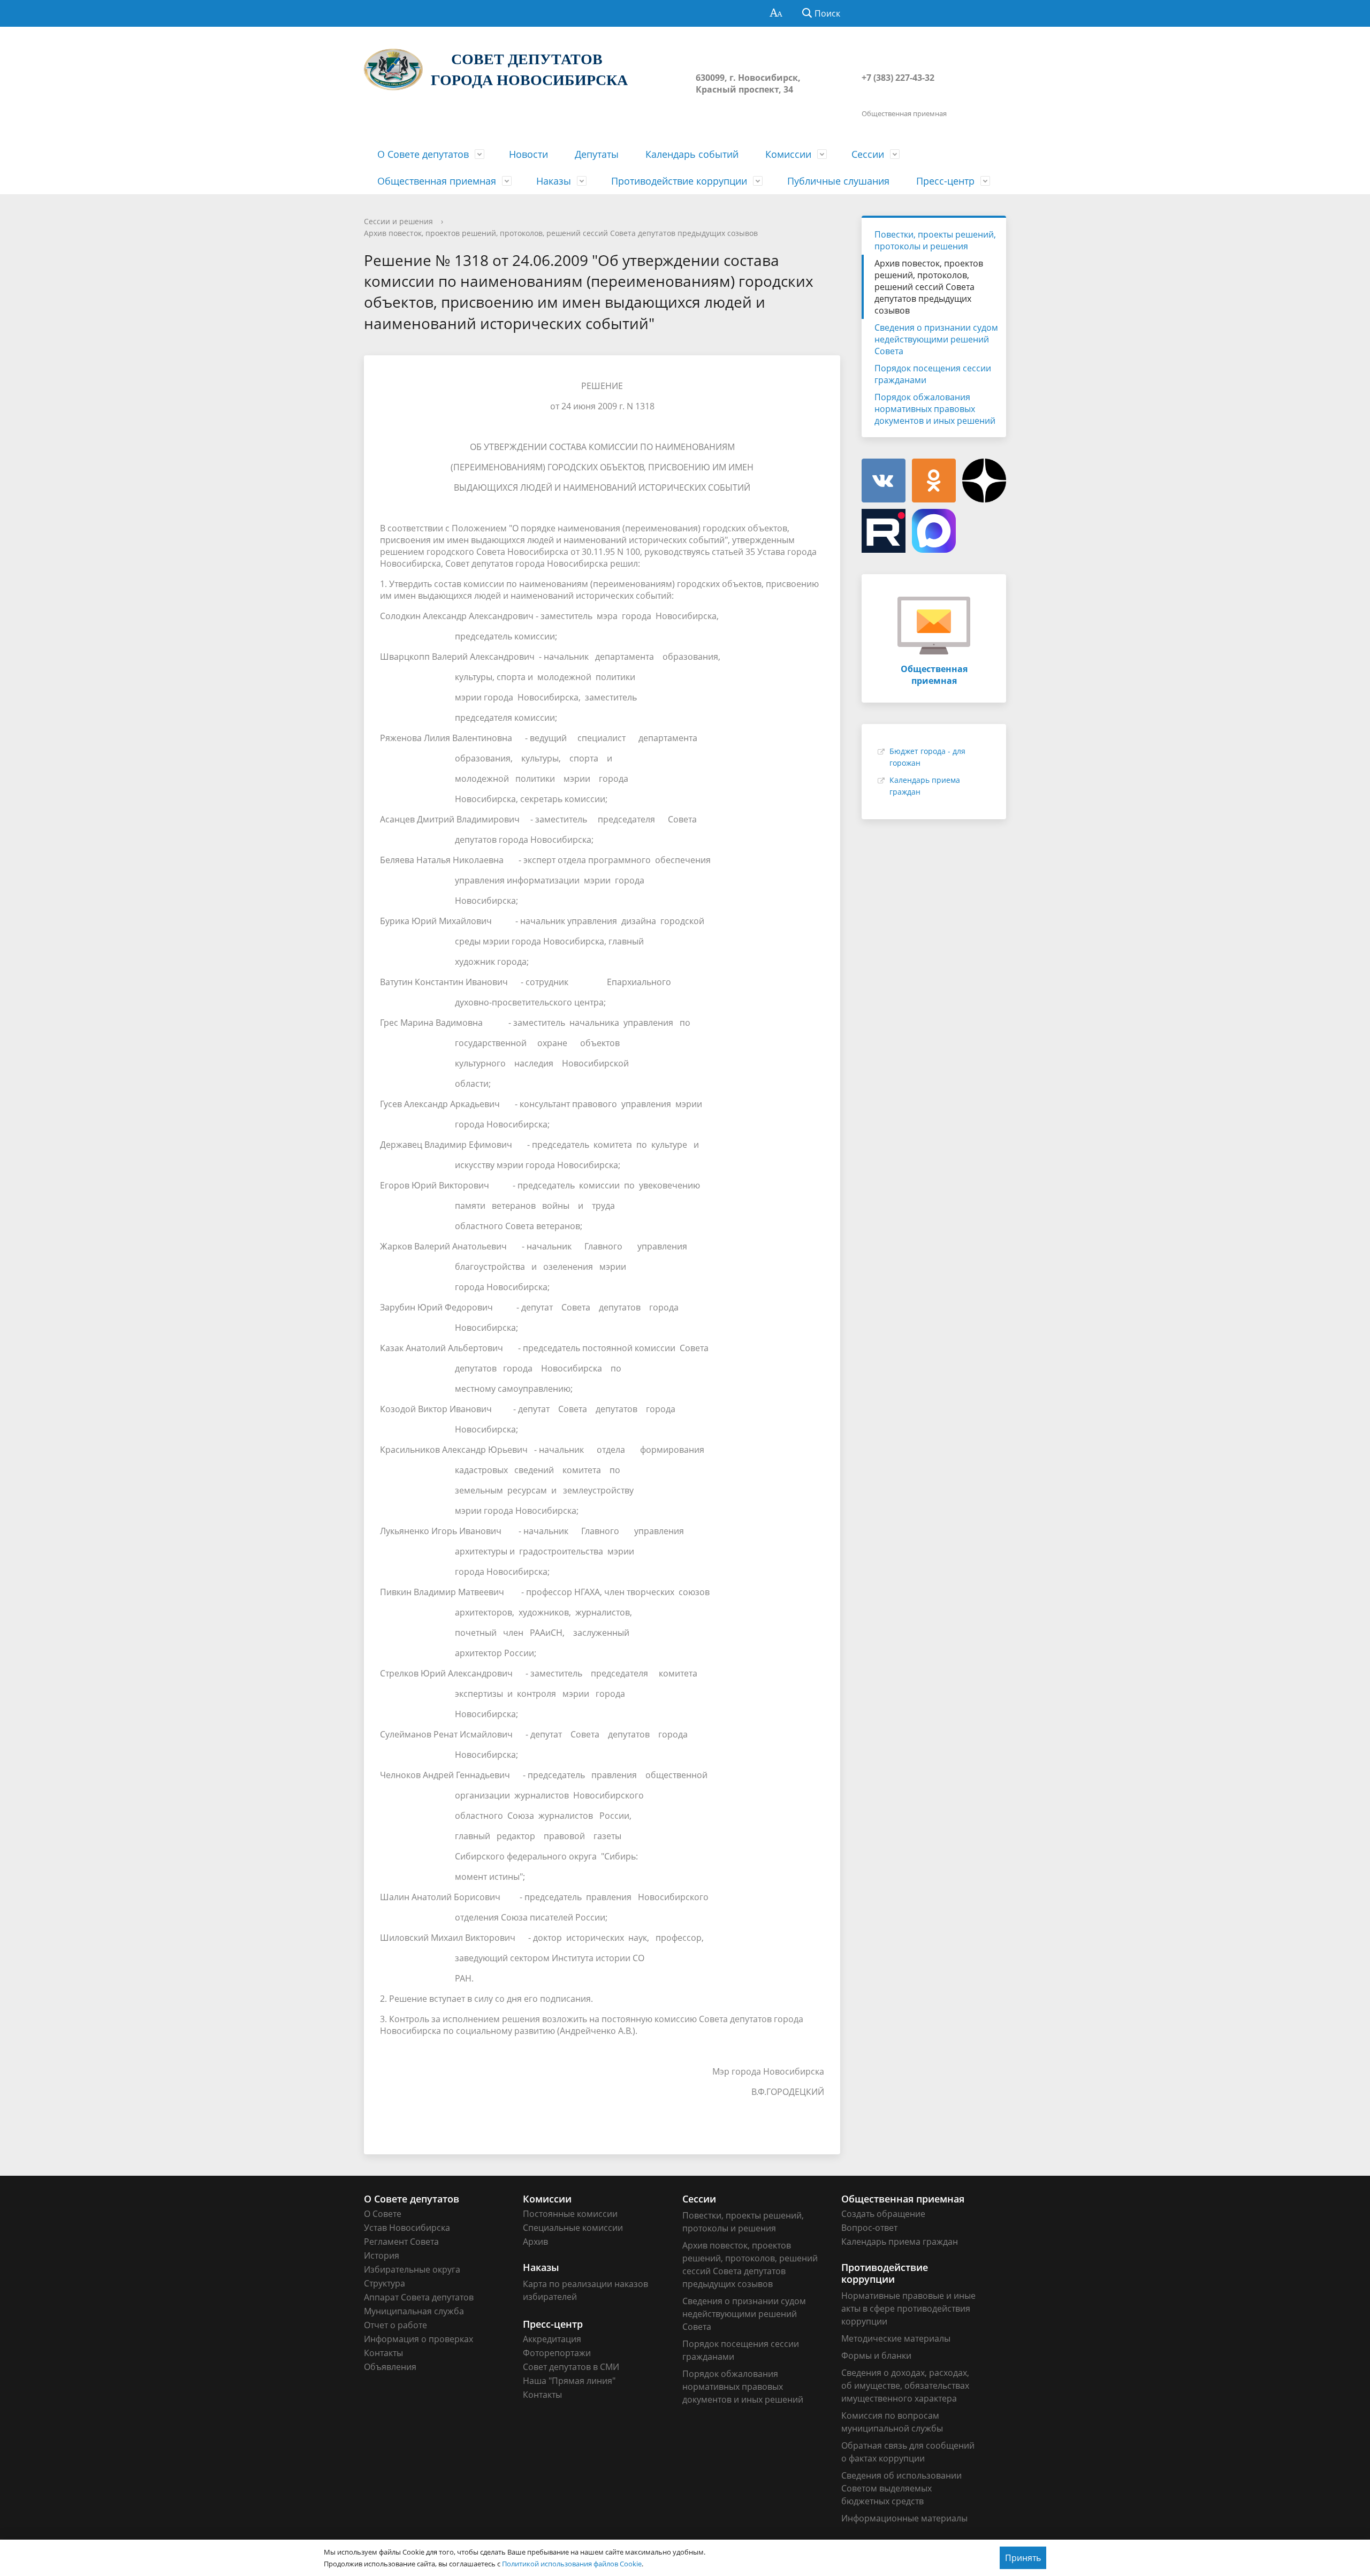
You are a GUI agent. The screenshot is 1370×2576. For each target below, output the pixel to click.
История (382, 2255)
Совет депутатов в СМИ (571, 2367)
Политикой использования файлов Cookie (572, 2564)
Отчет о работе (395, 2325)
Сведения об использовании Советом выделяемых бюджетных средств (901, 2488)
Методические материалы (896, 2338)
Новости (528, 154)
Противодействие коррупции (679, 181)
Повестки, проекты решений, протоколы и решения (935, 240)
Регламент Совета (401, 2242)
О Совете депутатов (423, 154)
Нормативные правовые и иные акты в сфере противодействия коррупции (908, 2308)
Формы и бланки (876, 2356)
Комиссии (788, 154)
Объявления (390, 2367)
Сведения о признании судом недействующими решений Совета (936, 339)
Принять (1023, 2558)
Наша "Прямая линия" (569, 2381)
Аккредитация (552, 2339)
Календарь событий (692, 154)
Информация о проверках (418, 2339)
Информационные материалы (904, 2518)
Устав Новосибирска (407, 2228)
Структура (385, 2283)
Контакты (383, 2353)
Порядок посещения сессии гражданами (933, 374)
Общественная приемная (437, 181)
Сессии (868, 154)
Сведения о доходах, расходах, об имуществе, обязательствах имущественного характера (905, 2386)
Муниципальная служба (414, 2311)
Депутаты (597, 154)
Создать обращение (883, 2214)
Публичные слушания (838, 181)
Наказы (554, 181)
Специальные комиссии (573, 2228)
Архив (535, 2242)
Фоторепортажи (557, 2353)
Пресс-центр (945, 181)
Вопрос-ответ (869, 2228)
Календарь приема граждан (900, 2242)
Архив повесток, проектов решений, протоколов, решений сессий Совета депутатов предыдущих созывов (561, 233)
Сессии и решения (398, 221)
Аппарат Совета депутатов (419, 2297)
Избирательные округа (412, 2269)
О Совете (383, 2214)
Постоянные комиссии (570, 2214)
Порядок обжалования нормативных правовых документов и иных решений (935, 409)
